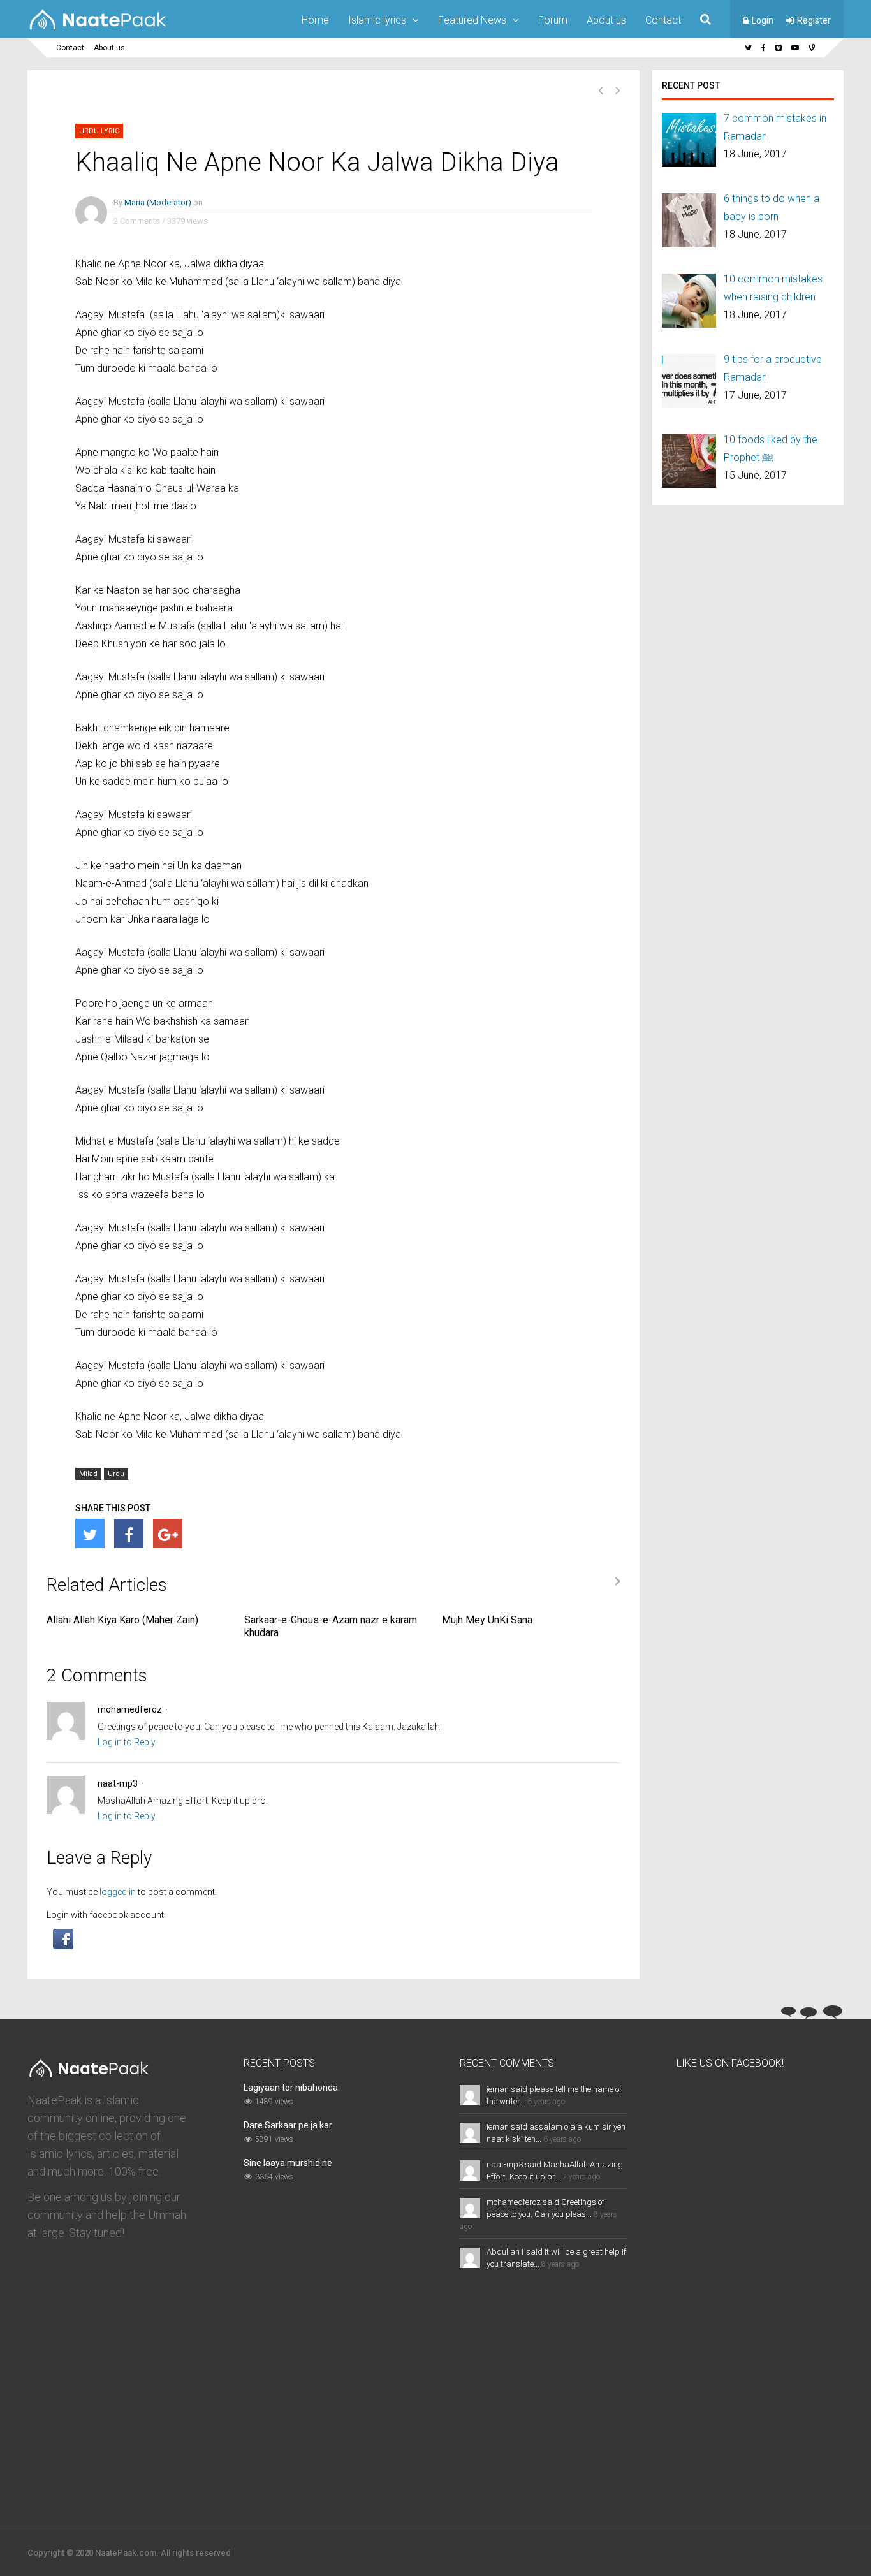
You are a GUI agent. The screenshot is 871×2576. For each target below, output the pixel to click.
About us (606, 20)
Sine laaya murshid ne (288, 2163)
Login (763, 20)
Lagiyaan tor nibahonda (291, 2088)
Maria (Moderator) (158, 202)
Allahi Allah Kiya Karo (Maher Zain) (122, 1620)
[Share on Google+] (168, 1533)
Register (814, 20)
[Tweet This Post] (90, 1533)
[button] (63, 1946)
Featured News (472, 20)
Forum (553, 20)
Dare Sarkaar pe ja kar (288, 2125)
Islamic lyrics (377, 20)
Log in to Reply (127, 1742)
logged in (118, 1892)
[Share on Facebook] (129, 1533)
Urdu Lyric (99, 131)
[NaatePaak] (98, 29)
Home (315, 20)
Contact (663, 20)
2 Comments (137, 221)
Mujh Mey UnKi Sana (487, 1620)
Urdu (116, 1474)
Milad (88, 1474)
